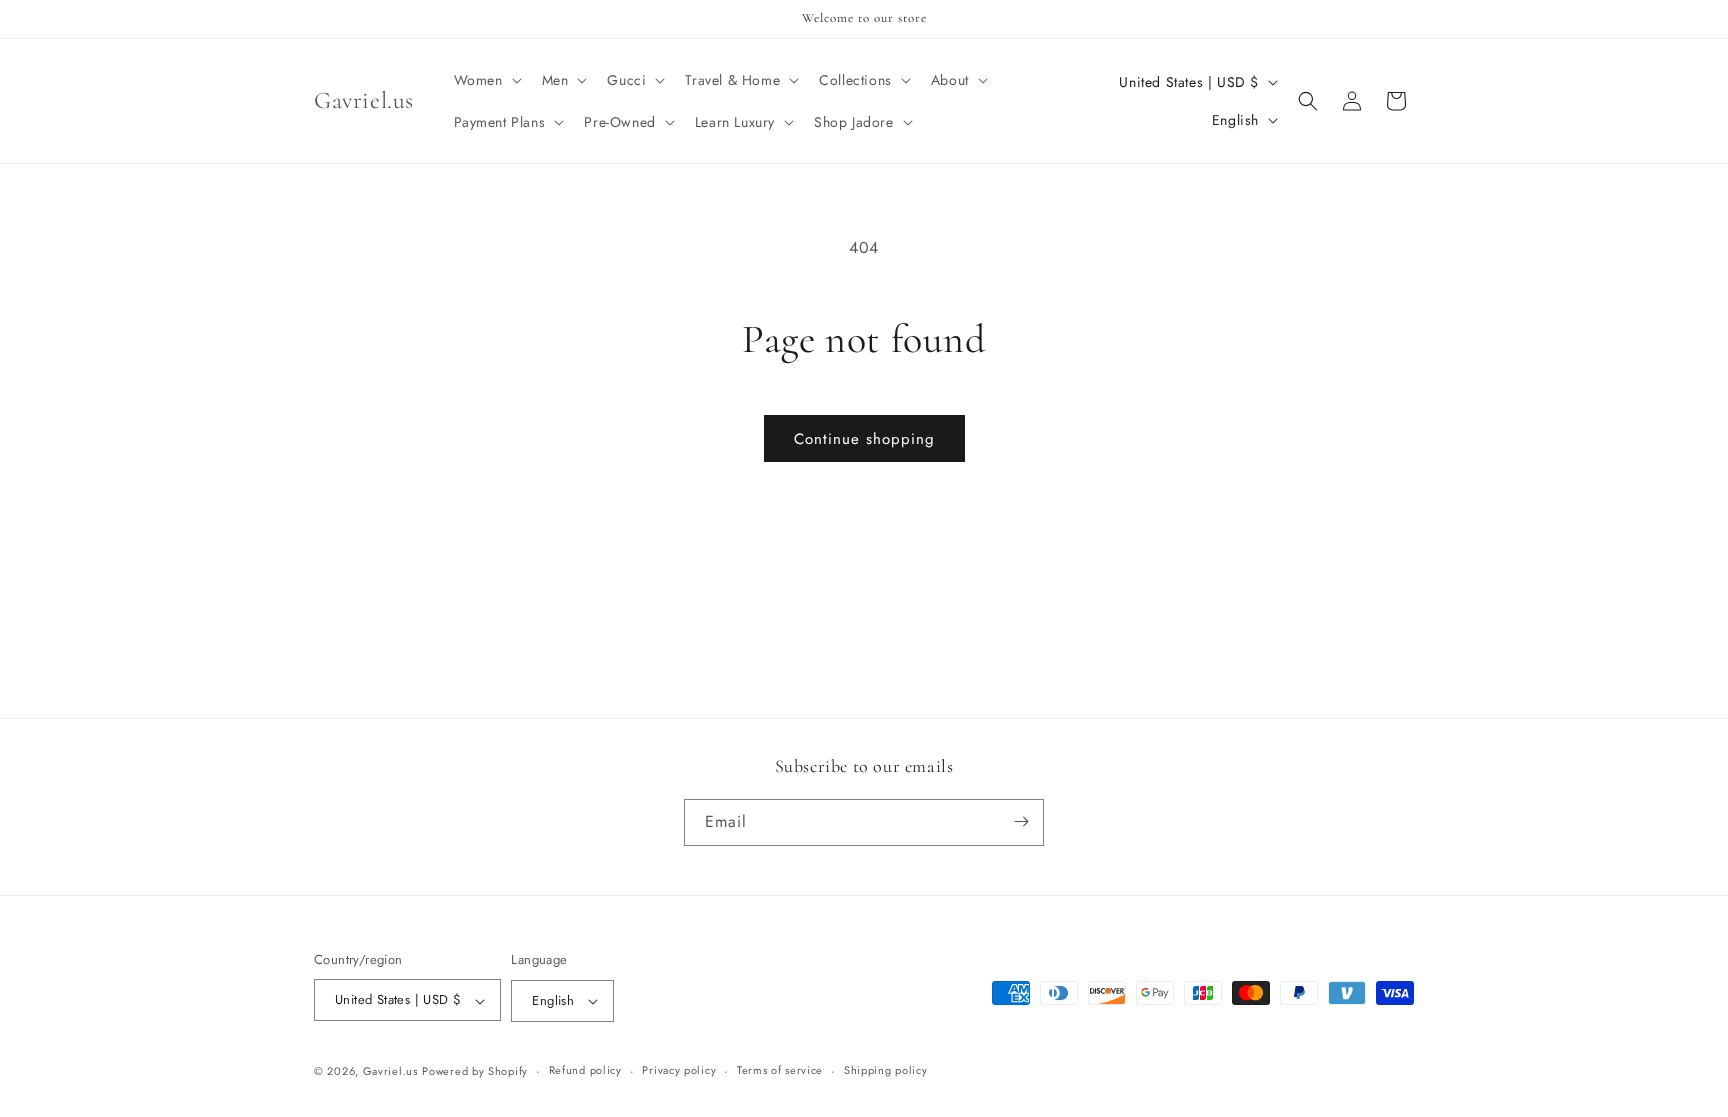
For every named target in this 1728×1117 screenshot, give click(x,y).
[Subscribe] (1021, 821)
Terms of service (780, 1070)
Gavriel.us (390, 1071)
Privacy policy (679, 1070)
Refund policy (585, 1070)
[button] (486, 80)
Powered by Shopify (475, 1071)
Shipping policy (886, 1070)
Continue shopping (864, 439)
